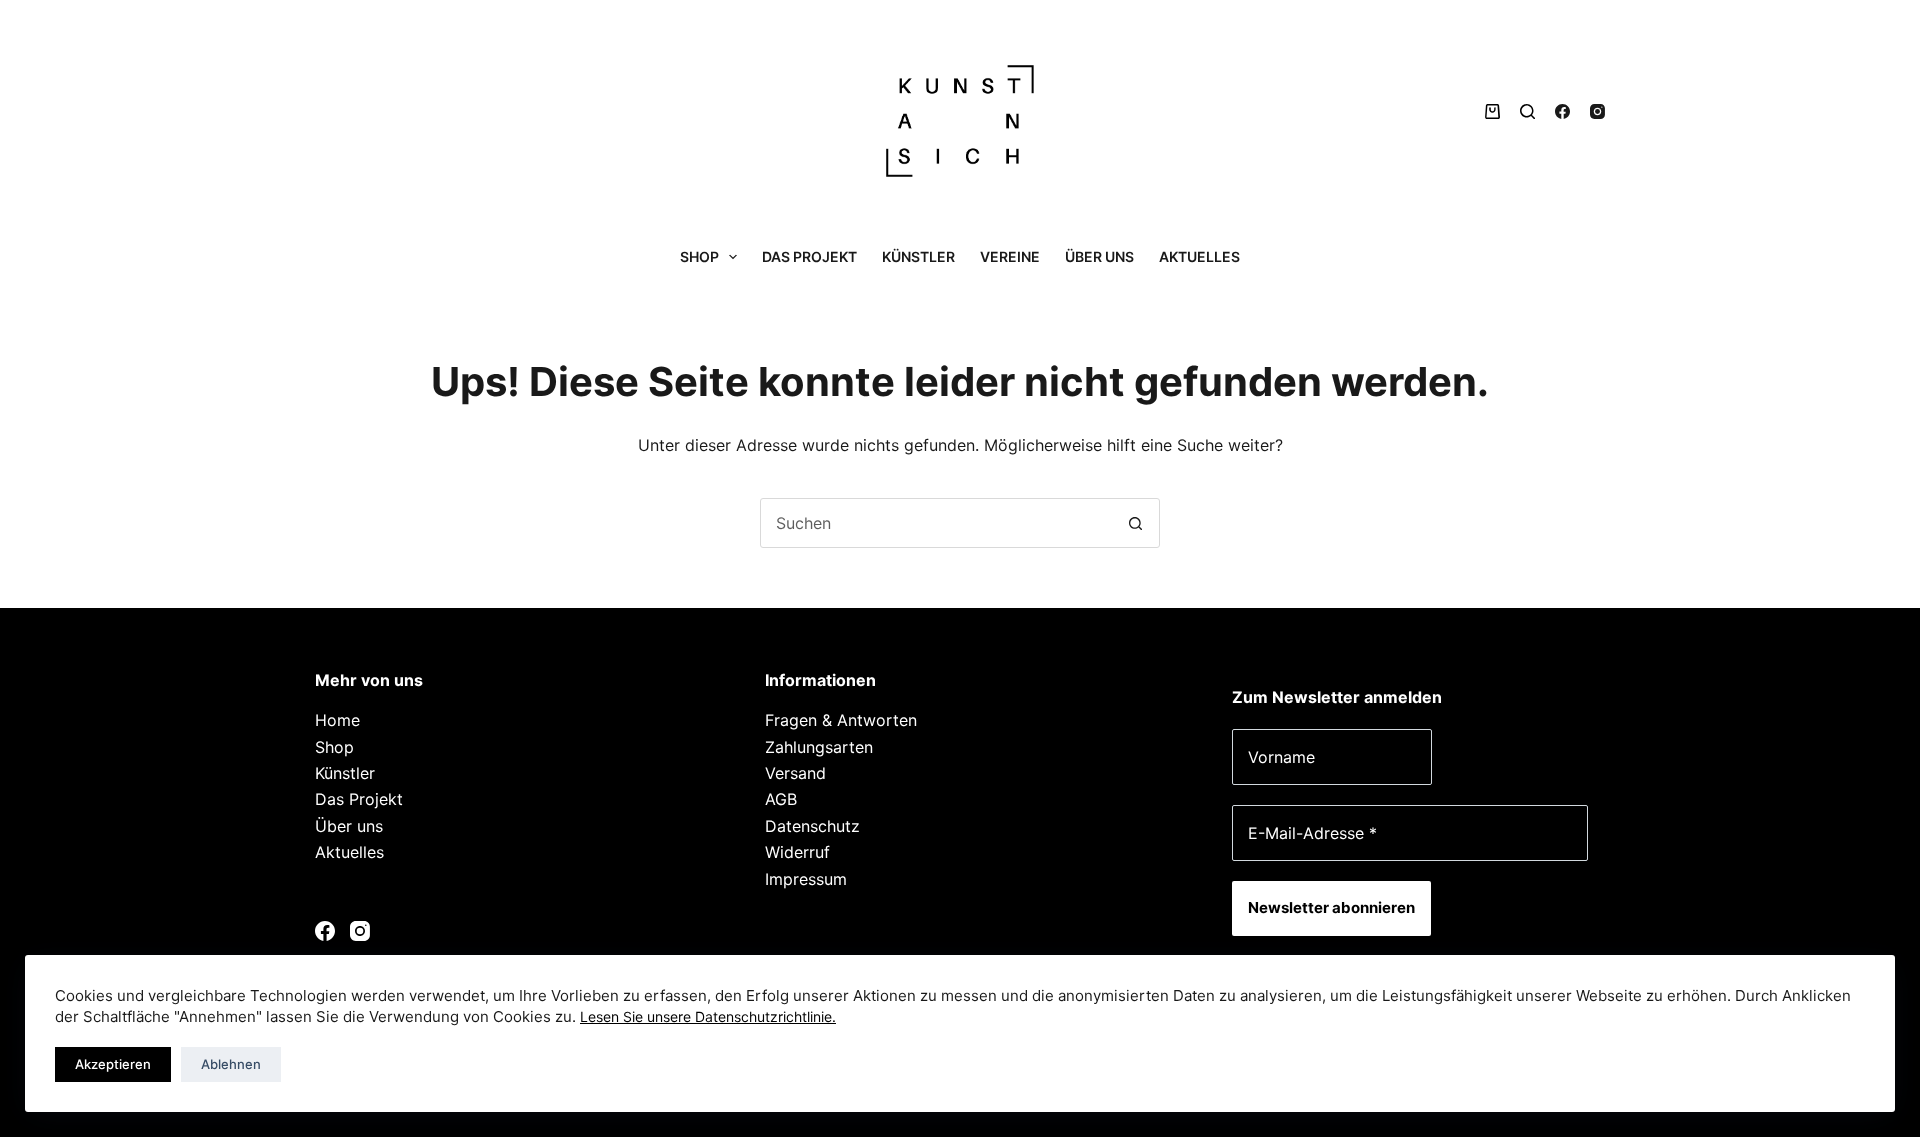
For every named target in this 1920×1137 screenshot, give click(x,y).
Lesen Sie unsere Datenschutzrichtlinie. (708, 1016)
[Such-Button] (1135, 523)
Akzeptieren (113, 1064)
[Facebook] (1562, 111)
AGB (781, 799)
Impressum (806, 879)
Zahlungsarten (819, 747)
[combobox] (936, 523)
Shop (699, 256)
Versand (795, 773)
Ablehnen (231, 1064)
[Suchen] (1527, 111)
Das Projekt (809, 256)
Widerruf (797, 852)
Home (337, 720)
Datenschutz (812, 826)
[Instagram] (1597, 111)
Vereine (1010, 256)
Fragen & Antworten (841, 720)
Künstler (918, 256)
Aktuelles (1199, 256)
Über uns (1099, 256)
